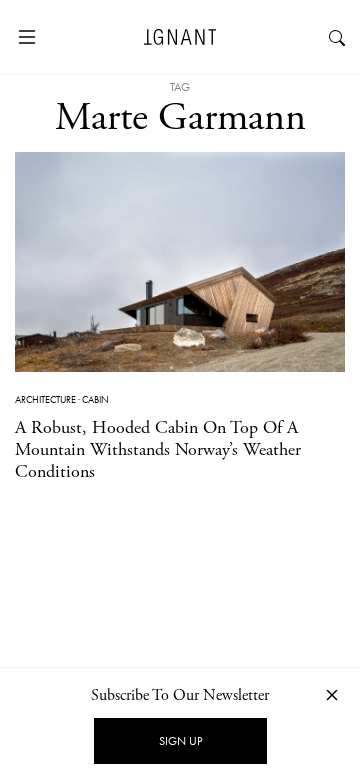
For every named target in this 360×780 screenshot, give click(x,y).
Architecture (45, 399)
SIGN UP (180, 741)
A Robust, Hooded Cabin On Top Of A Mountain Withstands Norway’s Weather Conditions (158, 449)
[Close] (332, 694)
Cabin (95, 399)
